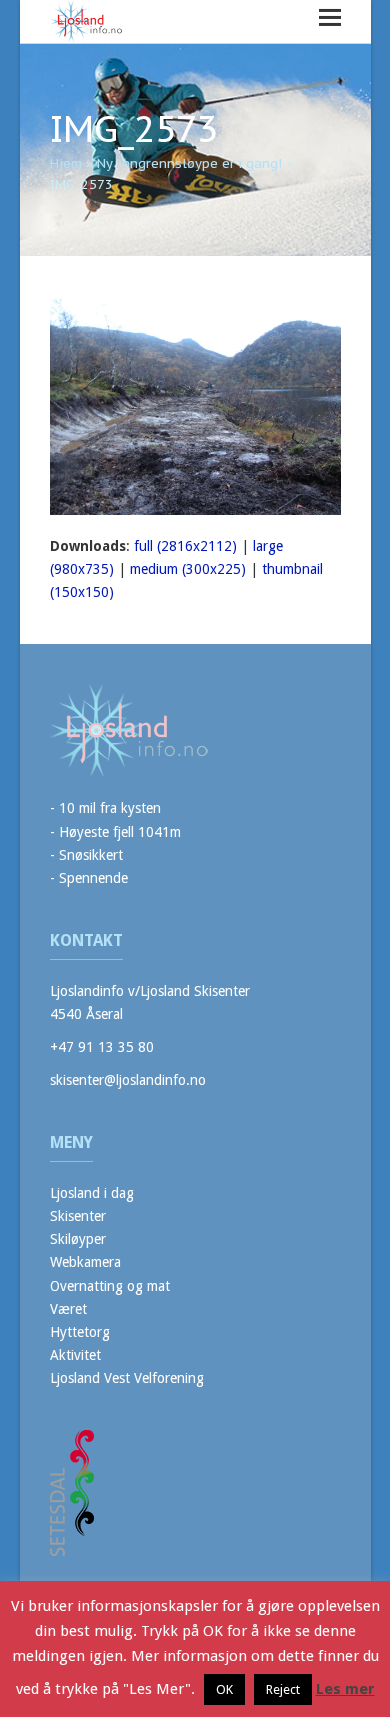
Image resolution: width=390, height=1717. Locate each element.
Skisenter (78, 1216)
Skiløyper (78, 1239)
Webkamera (85, 1262)
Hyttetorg (80, 1332)
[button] (330, 17)
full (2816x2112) (185, 546)
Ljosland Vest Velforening (127, 1378)
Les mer (345, 1689)
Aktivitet (75, 1355)
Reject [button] (283, 1689)
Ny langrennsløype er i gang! (189, 163)
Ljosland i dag (92, 1193)
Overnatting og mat (110, 1286)
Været (68, 1309)
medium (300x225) (188, 569)
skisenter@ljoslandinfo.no (128, 1080)
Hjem (66, 163)
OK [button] (224, 1689)
